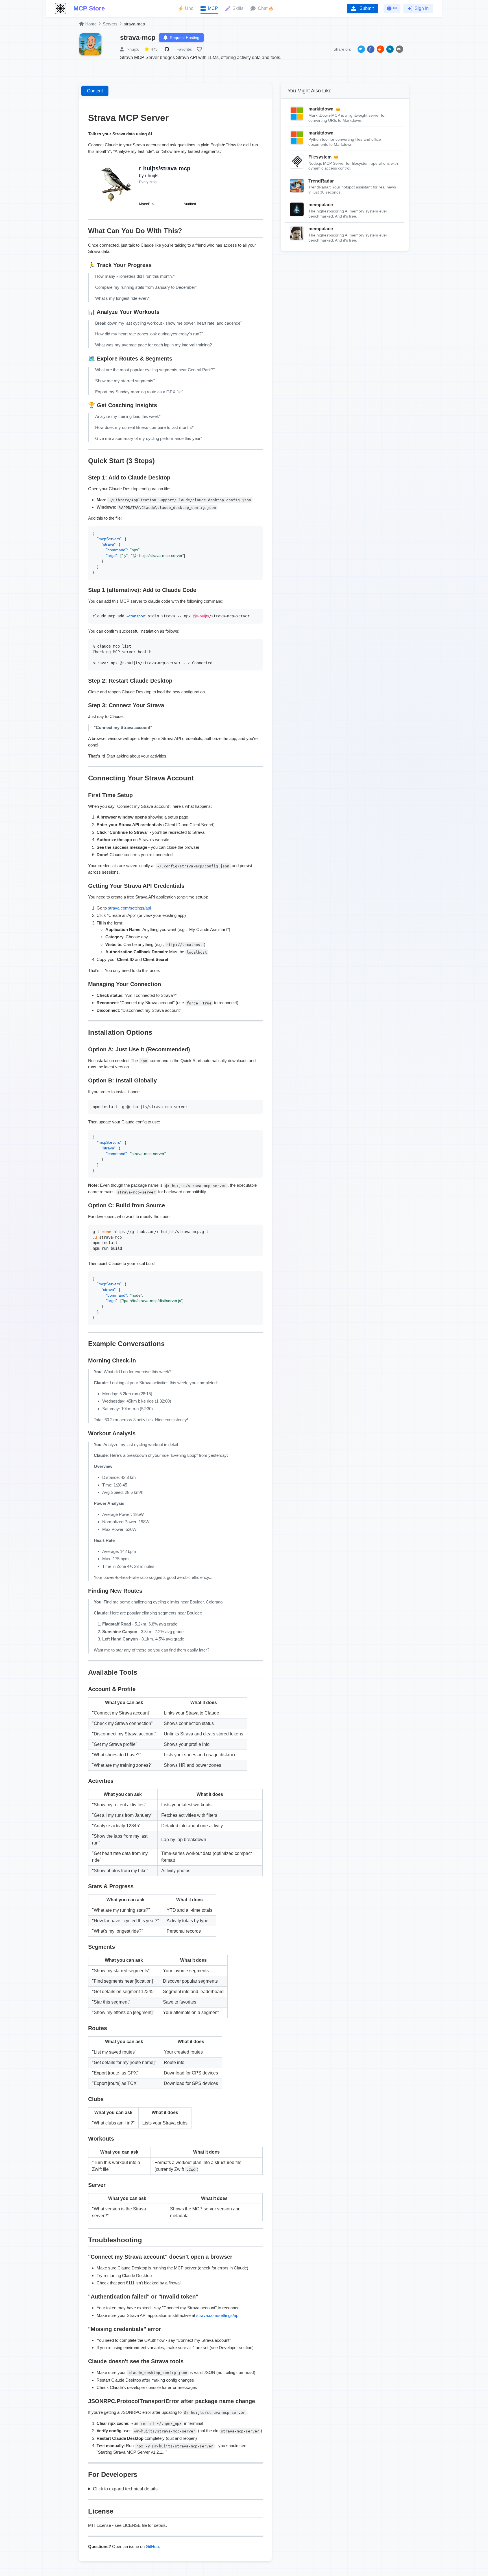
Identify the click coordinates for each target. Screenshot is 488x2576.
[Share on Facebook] (371, 49)
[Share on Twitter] (361, 49)
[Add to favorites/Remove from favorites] (200, 49)
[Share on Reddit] (380, 49)
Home (91, 24)
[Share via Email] (400, 49)
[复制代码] (257, 532)
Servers (110, 24)
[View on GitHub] (168, 49)
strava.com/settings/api (129, 908)
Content (95, 91)
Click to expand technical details (125, 2489)
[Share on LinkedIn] (390, 49)
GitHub (152, 2546)
